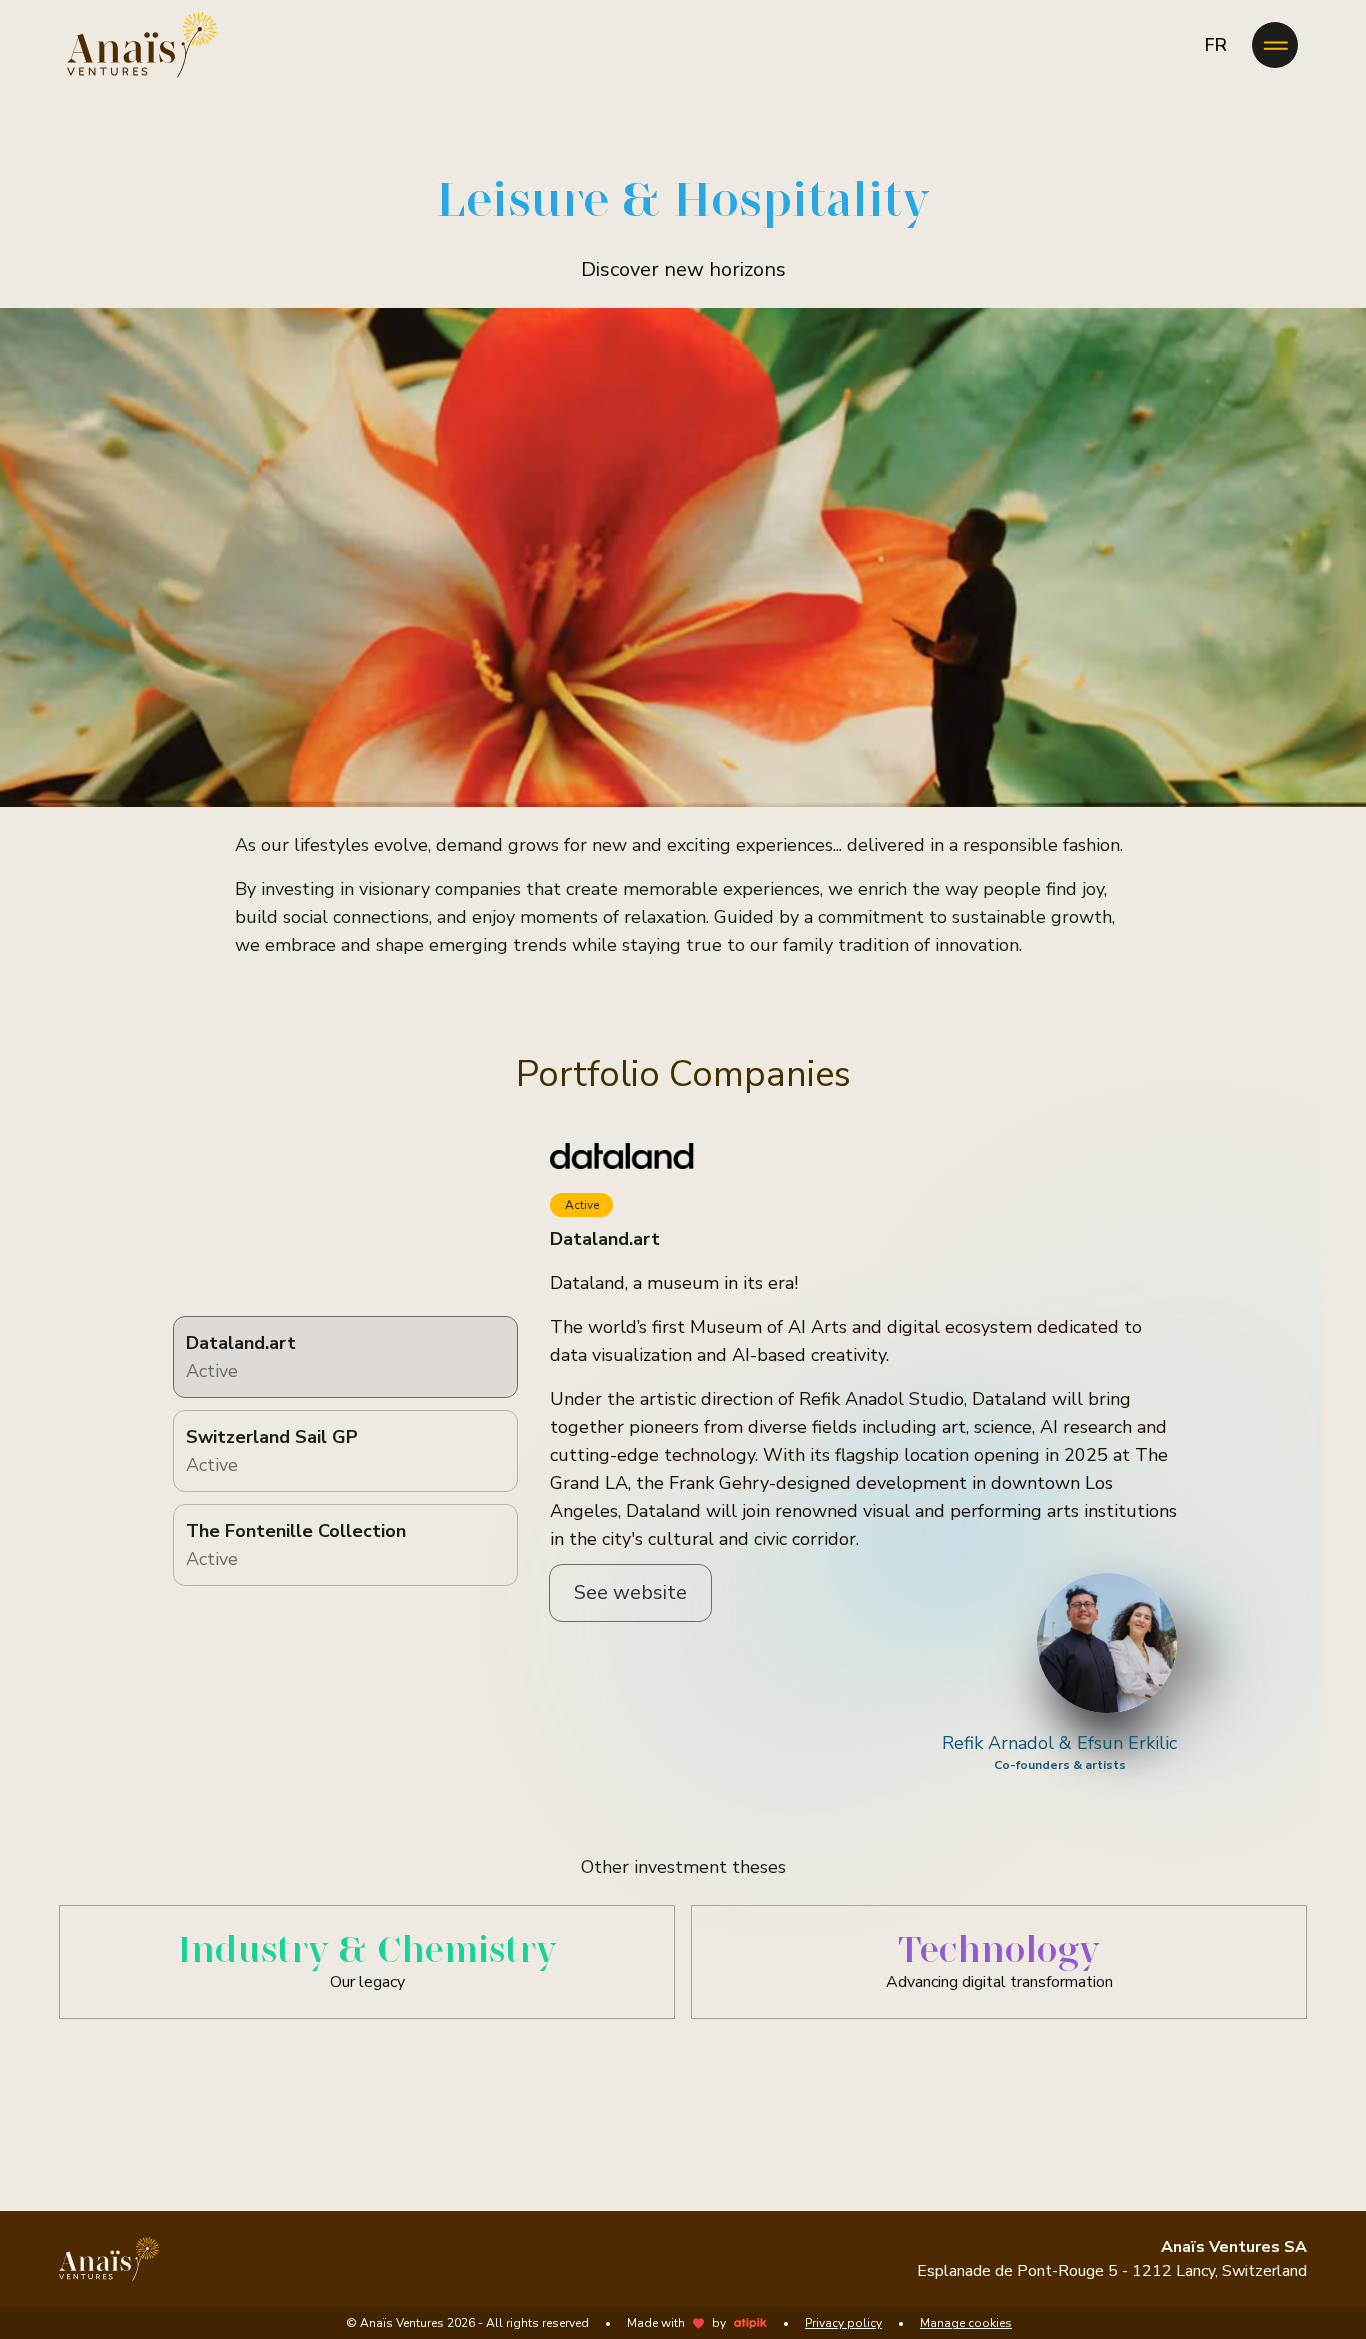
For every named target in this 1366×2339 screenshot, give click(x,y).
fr (1216, 45)
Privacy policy (843, 2323)
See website (630, 1592)
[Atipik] (750, 2323)
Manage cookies (966, 2323)
